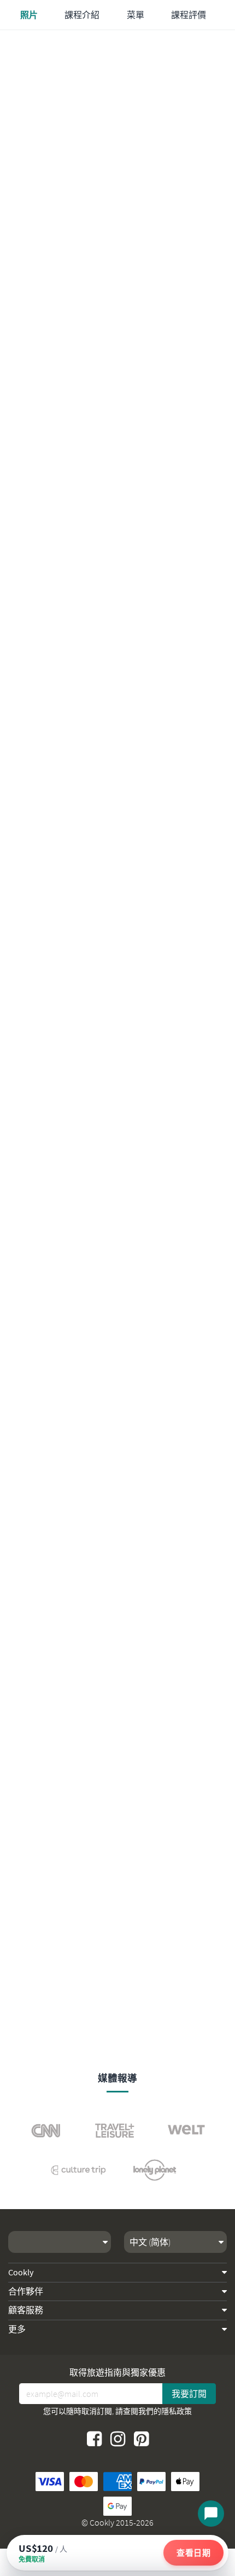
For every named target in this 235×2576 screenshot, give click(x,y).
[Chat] (211, 2514)
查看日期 (193, 2553)
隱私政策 (177, 2411)
